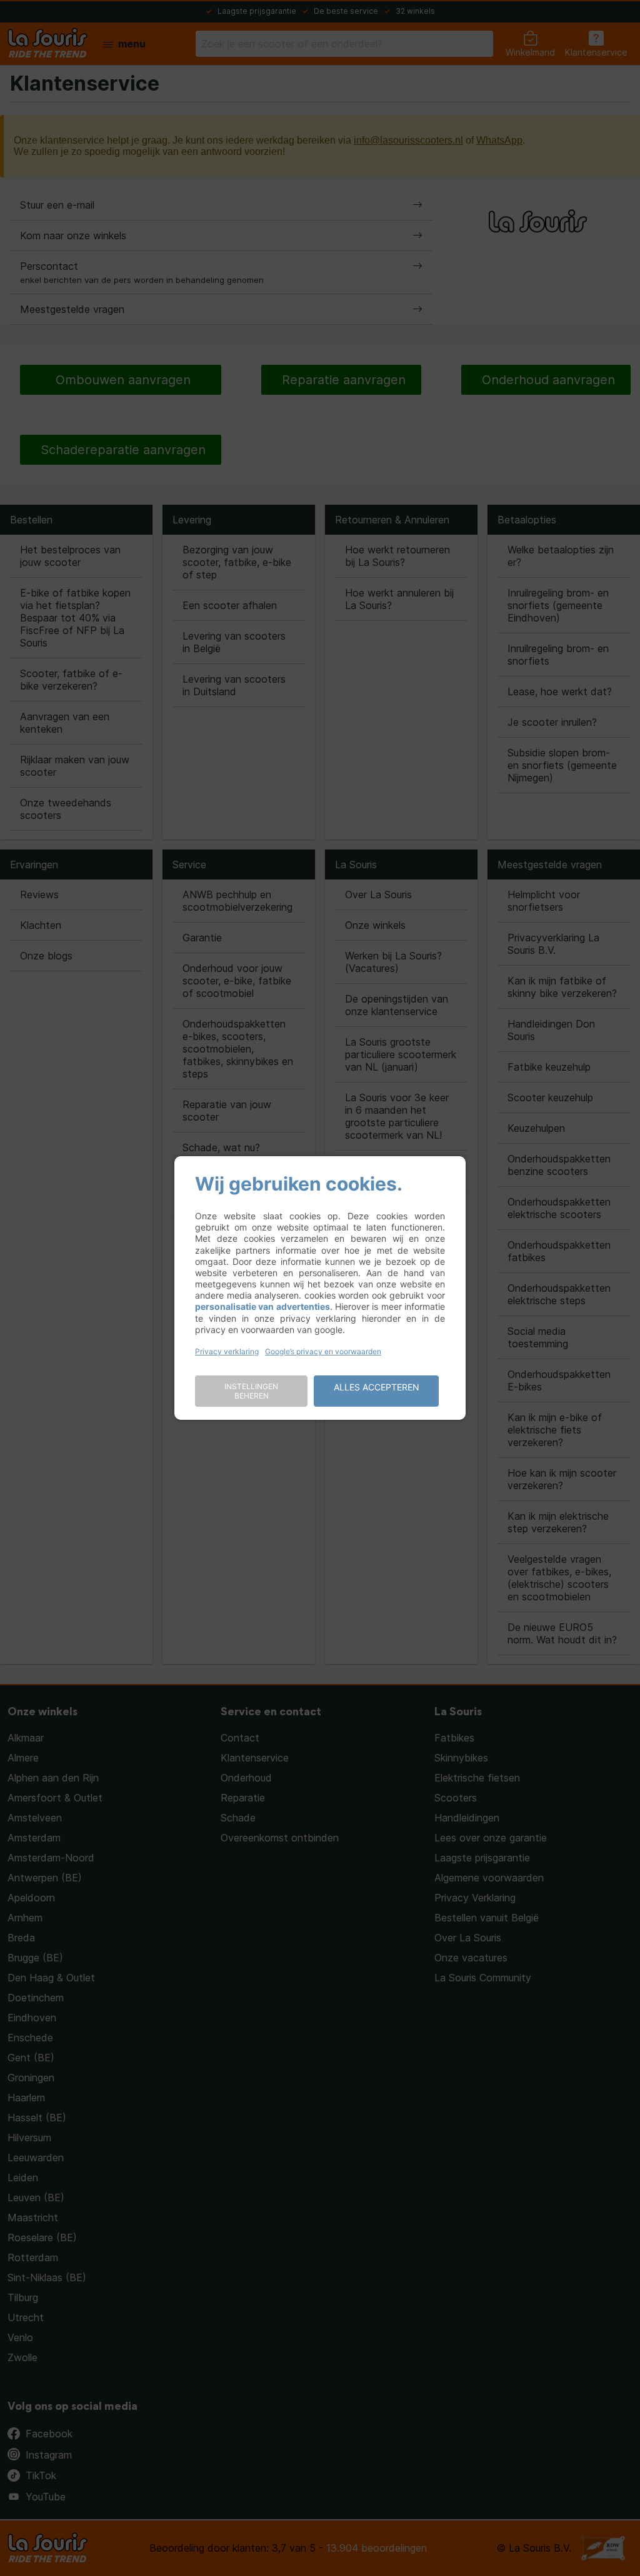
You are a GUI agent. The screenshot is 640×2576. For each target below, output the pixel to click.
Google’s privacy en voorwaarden (323, 1351)
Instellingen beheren (251, 1391)
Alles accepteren (377, 1387)
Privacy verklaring (227, 1351)
